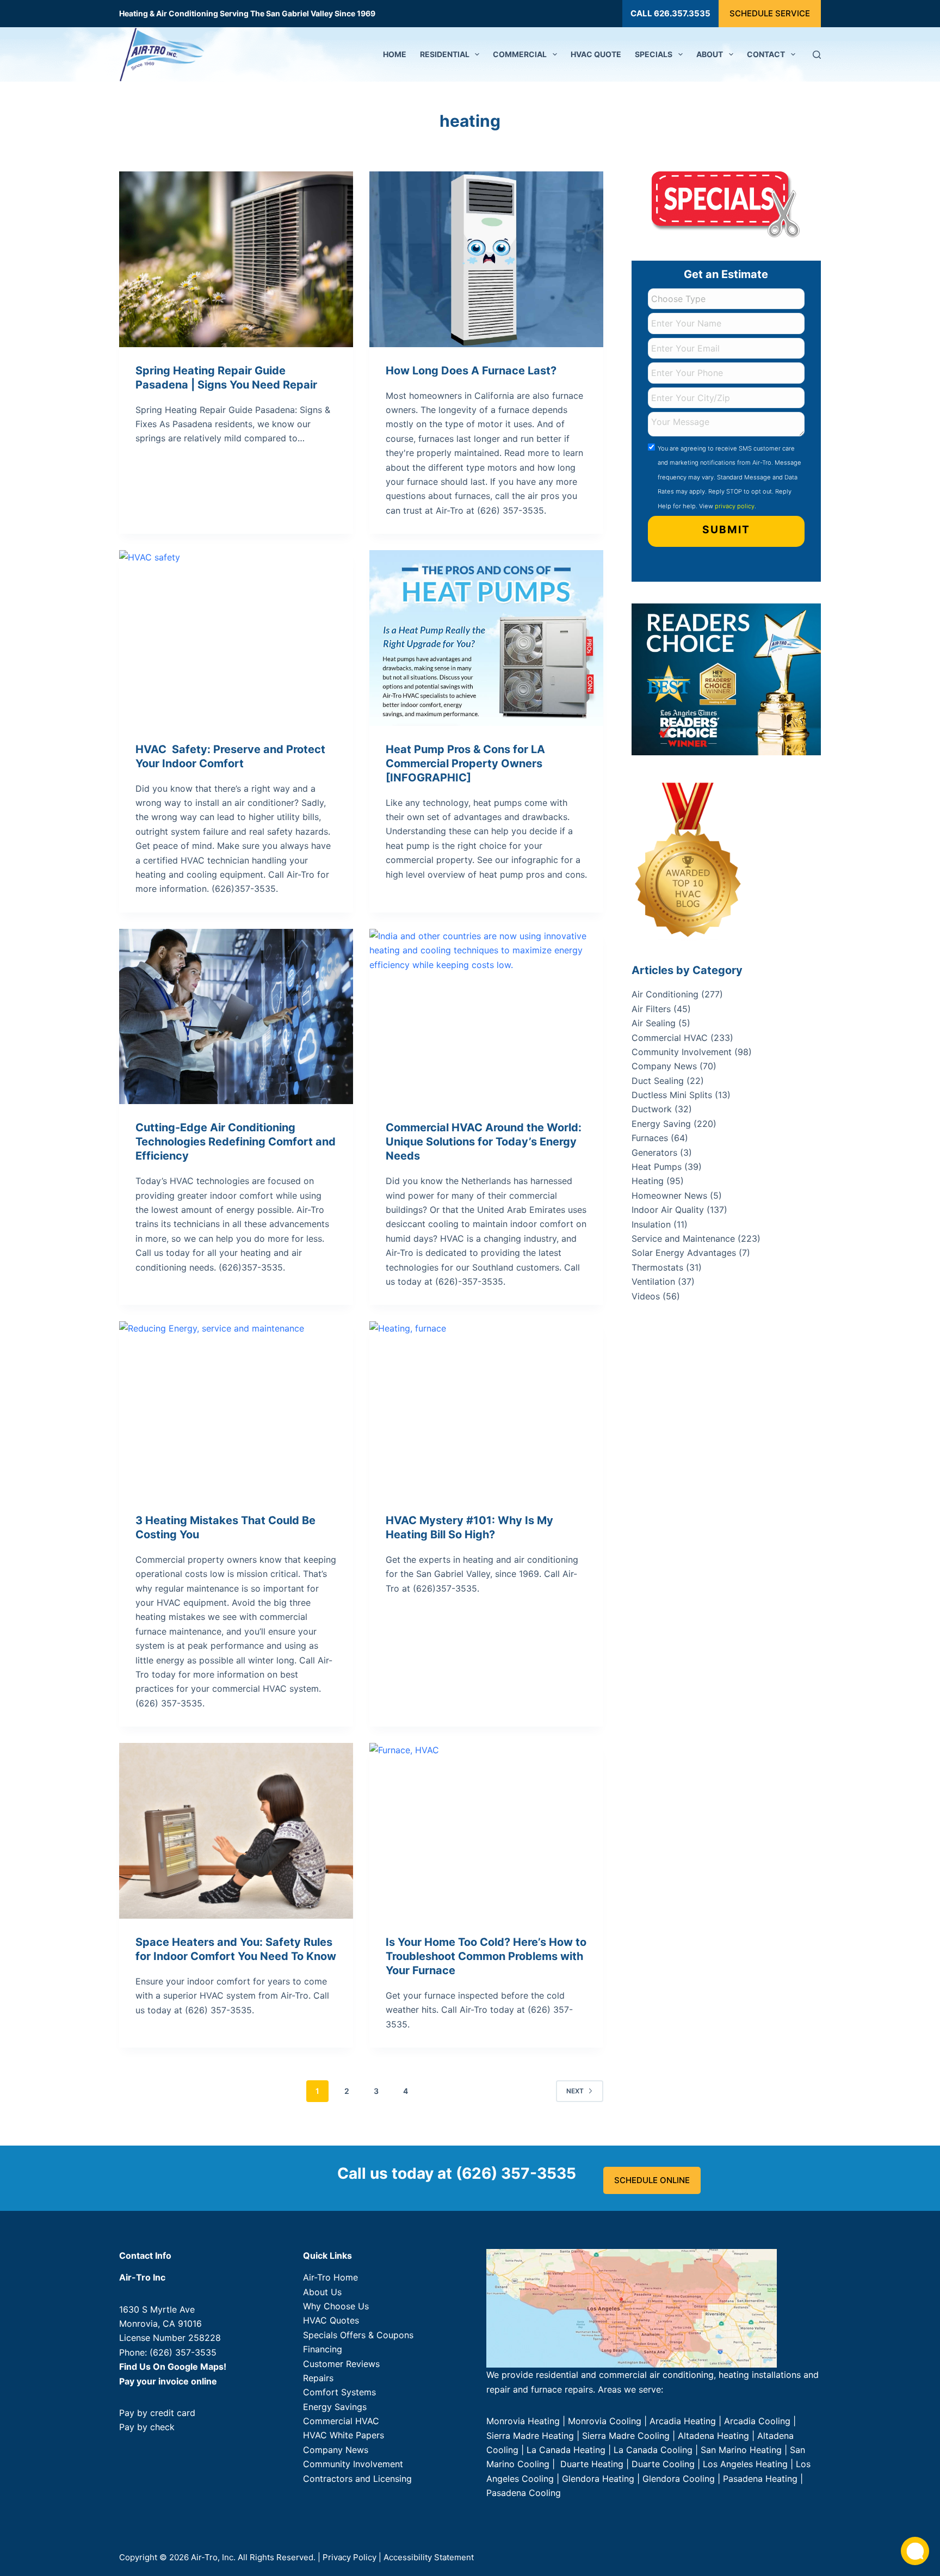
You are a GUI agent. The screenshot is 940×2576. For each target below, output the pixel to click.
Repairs (318, 2378)
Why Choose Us (336, 2306)
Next (575, 2091)
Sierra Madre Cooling (626, 2436)
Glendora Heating (598, 2479)
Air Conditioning (665, 994)
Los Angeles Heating (745, 2464)
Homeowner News (669, 1195)
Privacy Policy (350, 2557)
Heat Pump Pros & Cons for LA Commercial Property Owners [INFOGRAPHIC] (465, 763)
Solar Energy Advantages (684, 1253)
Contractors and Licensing (357, 2479)
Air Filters (651, 1009)
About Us (322, 2292)
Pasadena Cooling (524, 2493)
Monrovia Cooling (605, 2421)
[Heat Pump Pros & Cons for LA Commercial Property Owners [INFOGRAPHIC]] (486, 638)
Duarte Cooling (663, 2464)
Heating (648, 1181)
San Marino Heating (741, 2450)
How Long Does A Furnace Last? (471, 371)
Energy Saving (661, 1124)
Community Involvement (682, 1052)
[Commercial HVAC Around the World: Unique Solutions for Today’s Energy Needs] (486, 1017)
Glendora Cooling (679, 2479)
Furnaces (650, 1138)
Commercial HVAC (670, 1038)
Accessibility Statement (429, 2557)
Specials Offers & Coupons (358, 2335)
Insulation (651, 1224)
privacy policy (735, 506)
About (710, 54)
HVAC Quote (596, 54)
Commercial (520, 54)
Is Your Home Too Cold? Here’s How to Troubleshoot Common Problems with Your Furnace (486, 1956)
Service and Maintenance (683, 1238)
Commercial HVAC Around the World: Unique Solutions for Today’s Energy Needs (484, 1142)
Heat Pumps (657, 1167)
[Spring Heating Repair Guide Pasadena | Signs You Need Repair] (236, 259)
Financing (323, 2349)
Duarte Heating (592, 2464)
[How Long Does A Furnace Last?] (486, 259)
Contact (766, 54)
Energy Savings (335, 2407)
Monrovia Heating (523, 2421)
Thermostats (657, 1267)
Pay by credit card (157, 2413)
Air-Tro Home (330, 2277)
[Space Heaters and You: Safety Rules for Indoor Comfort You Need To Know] (236, 1831)
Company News (664, 1066)
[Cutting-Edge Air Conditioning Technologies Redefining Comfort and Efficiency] (236, 1017)
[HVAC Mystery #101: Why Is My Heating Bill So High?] (486, 1409)
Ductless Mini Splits (672, 1095)
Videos (646, 1296)
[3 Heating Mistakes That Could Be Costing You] (236, 1409)
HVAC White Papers (344, 2435)
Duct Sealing (658, 1081)
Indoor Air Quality (668, 1210)
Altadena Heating (713, 2436)
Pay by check (147, 2427)
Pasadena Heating (760, 2479)
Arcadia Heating (683, 2421)
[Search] (817, 55)
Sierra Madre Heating (530, 2436)
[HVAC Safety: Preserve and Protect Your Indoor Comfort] (236, 638)
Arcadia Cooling (759, 2421)
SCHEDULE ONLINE (652, 2180)
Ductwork (652, 1109)
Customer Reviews (341, 2364)
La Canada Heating (566, 2450)
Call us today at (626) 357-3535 (457, 2173)
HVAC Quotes (331, 2320)
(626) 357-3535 (183, 2352)
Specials (654, 54)
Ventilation (653, 1281)
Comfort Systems (339, 2392)
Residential (445, 54)
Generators (654, 1153)
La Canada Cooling (653, 2450)
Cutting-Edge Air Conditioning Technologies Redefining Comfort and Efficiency (236, 1142)
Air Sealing (654, 1023)
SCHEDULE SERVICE (770, 13)
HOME (395, 54)
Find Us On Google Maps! (173, 2367)
